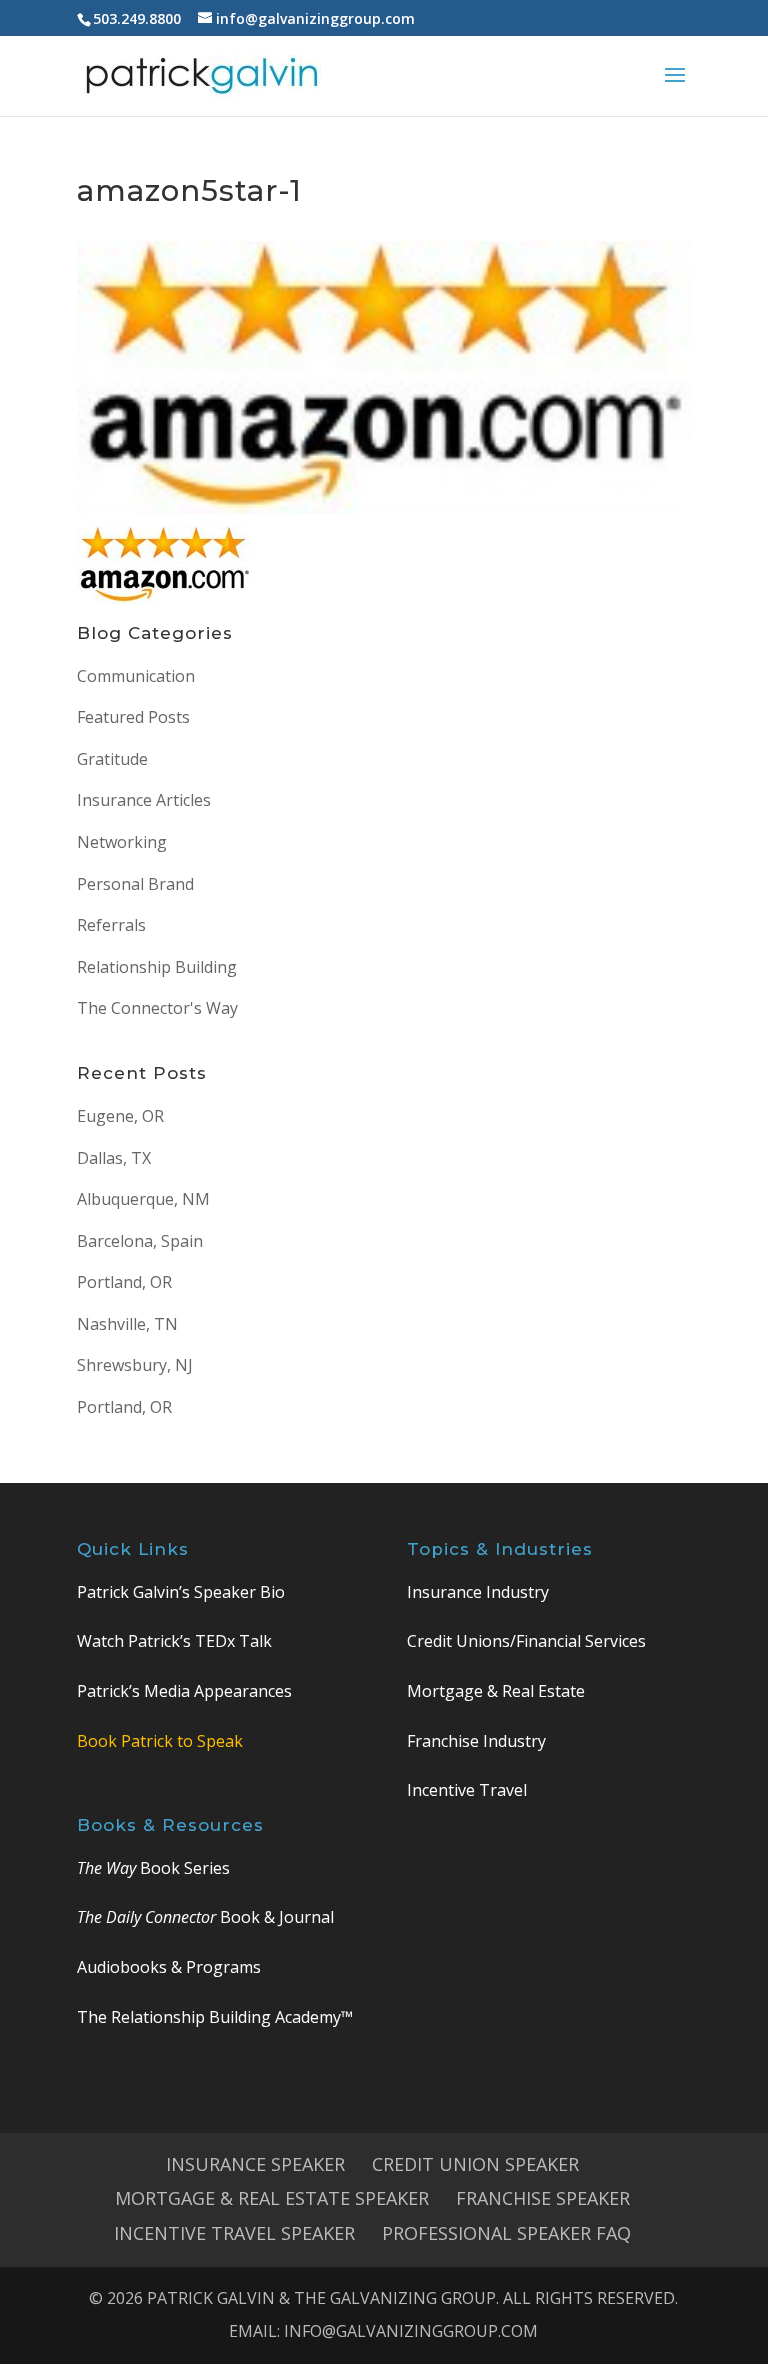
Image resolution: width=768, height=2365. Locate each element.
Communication (136, 676)
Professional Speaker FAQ (506, 2233)
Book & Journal (205, 1917)
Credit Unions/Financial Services (526, 1641)
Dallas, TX (114, 1158)
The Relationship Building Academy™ (215, 2017)
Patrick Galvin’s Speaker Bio (181, 1592)
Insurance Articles (144, 800)
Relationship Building (157, 967)
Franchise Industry (476, 1741)
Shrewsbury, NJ (135, 1365)
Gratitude (112, 759)
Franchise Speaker (543, 2198)
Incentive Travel (467, 1790)
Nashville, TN (127, 1324)
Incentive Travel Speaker (234, 2233)
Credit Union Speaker (475, 2164)
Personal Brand (135, 884)
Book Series (153, 1868)
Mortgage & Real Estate (496, 1691)
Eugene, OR (120, 1116)
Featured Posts (133, 717)
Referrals (111, 925)
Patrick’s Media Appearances (184, 1691)
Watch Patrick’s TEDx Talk (174, 1641)
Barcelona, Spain (140, 1241)
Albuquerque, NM (143, 1199)
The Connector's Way (157, 1008)
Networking (122, 842)
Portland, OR (124, 1282)
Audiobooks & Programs (169, 1967)
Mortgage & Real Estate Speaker (272, 2198)
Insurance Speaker (255, 2164)
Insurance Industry (478, 1592)
